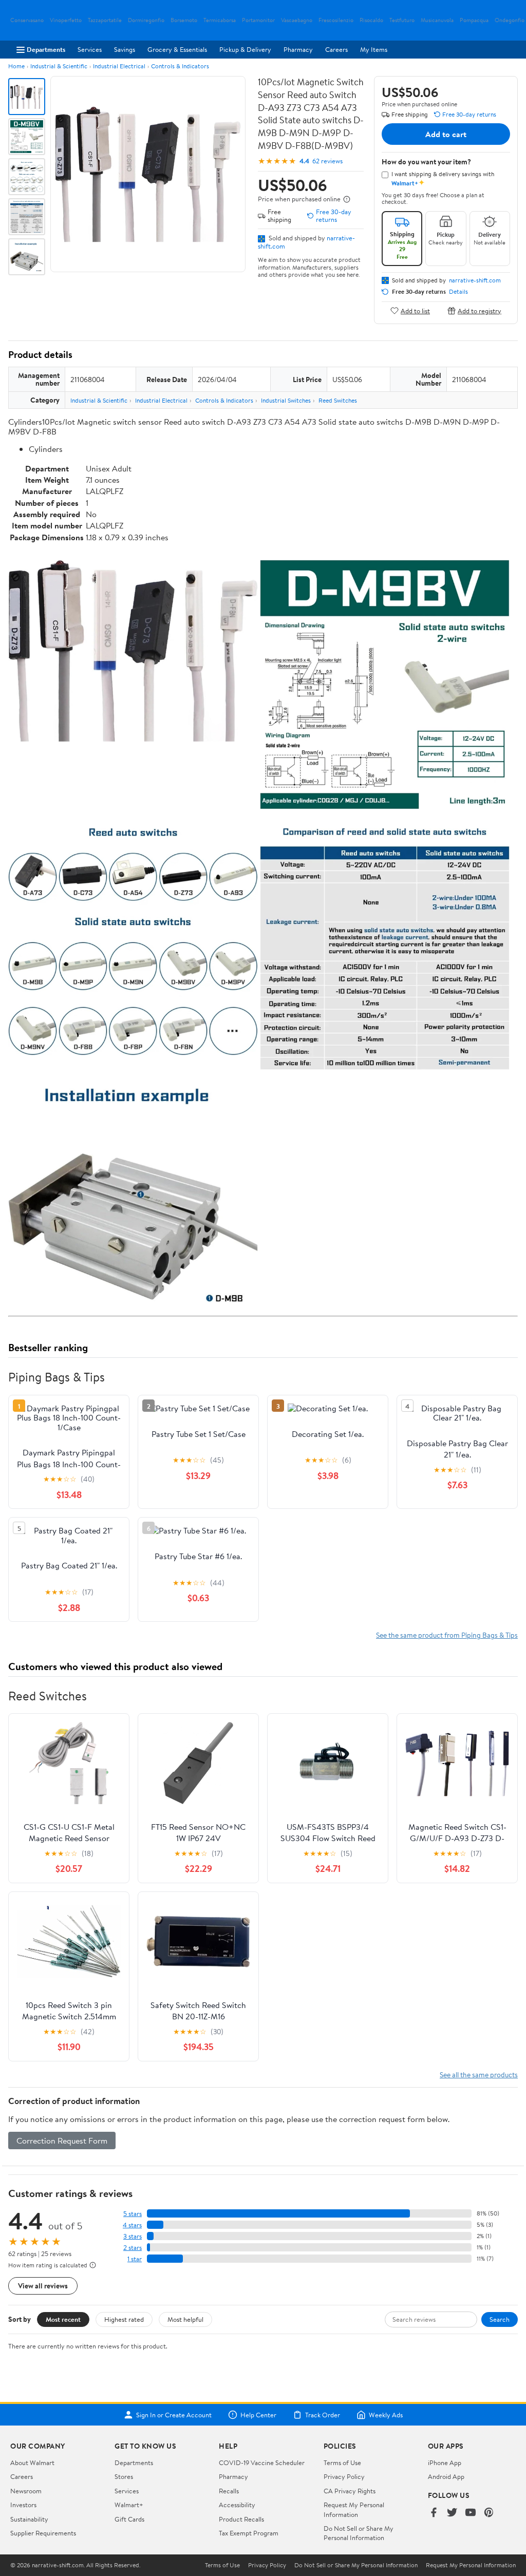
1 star (135, 2259)
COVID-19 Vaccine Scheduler (262, 2463)
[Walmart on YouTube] (471, 2513)
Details (458, 292)
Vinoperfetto (66, 20)
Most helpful (185, 2319)
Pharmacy (298, 49)
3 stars (133, 2236)
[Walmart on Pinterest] (489, 2513)
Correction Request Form (62, 2141)
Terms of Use (342, 2463)
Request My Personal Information (354, 2509)
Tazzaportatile (105, 20)
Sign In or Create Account (174, 2415)
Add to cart (446, 134)
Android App (446, 2476)
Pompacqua (474, 20)
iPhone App (445, 2463)
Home (16, 66)
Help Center (258, 2415)
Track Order (323, 2415)
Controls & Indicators (180, 66)
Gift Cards (129, 2519)
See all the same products (479, 2075)
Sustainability (29, 2519)
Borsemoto (184, 20)
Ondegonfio (510, 20)
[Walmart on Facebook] (434, 2513)
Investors (23, 2505)
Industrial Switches (286, 400)
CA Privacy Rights (350, 2491)
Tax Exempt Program (249, 2533)
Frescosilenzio (336, 20)
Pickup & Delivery (245, 49)
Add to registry (480, 310)
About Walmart (32, 2463)
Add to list (415, 310)
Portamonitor (258, 20)
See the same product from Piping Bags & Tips (447, 1635)
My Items (374, 49)
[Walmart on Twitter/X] (452, 2513)
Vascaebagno (297, 20)
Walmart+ (129, 2505)
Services (90, 49)
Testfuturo (402, 20)
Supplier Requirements (43, 2533)
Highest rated (124, 2319)
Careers (336, 49)
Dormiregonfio (146, 20)
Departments (46, 49)
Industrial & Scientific (59, 66)
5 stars (133, 2214)
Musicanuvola (437, 20)
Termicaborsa (220, 20)
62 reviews (327, 161)
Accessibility (237, 2505)
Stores (124, 2476)
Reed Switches (338, 400)
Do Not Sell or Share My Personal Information (359, 2533)
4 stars (132, 2225)
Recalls (229, 2491)
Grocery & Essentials (177, 49)
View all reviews (43, 2286)
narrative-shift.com (475, 280)
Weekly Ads (386, 2415)
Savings (125, 49)
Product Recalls (241, 2519)
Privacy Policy (344, 2476)
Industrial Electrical (119, 66)
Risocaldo (371, 20)
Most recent (63, 2319)
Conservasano (27, 20)
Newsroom (26, 2491)
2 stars (133, 2248)
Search (500, 2319)
